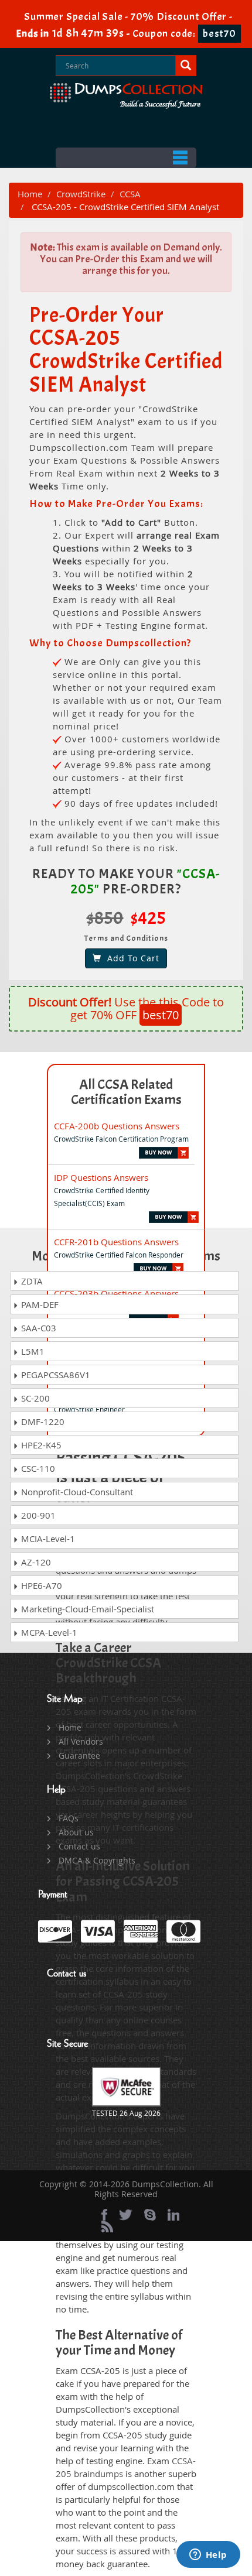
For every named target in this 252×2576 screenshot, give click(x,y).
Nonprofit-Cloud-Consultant (76, 1492)
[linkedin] (173, 2215)
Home (30, 194)
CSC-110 (37, 1468)
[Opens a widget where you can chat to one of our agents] (208, 2556)
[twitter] (126, 2215)
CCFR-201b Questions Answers (116, 1242)
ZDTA (31, 1281)
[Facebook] (104, 2215)
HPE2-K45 (40, 1445)
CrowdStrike (81, 194)
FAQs (69, 1818)
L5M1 (32, 1351)
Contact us (79, 1846)
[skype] (150, 2215)
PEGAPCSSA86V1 (55, 1375)
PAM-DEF (39, 1304)
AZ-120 (35, 1562)
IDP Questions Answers (101, 1177)
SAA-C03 (38, 1328)
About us (76, 1832)
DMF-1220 (42, 1421)
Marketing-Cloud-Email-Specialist (86, 1609)
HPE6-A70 (40, 1585)
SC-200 (34, 1398)
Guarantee (79, 1755)
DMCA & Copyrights (97, 1860)
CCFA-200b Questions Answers (117, 1126)
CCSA (130, 194)
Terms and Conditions (126, 938)
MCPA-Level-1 (48, 1632)
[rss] (107, 2226)
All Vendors (81, 1741)
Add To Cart (130, 958)
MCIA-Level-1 (47, 1539)
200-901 (37, 1515)
